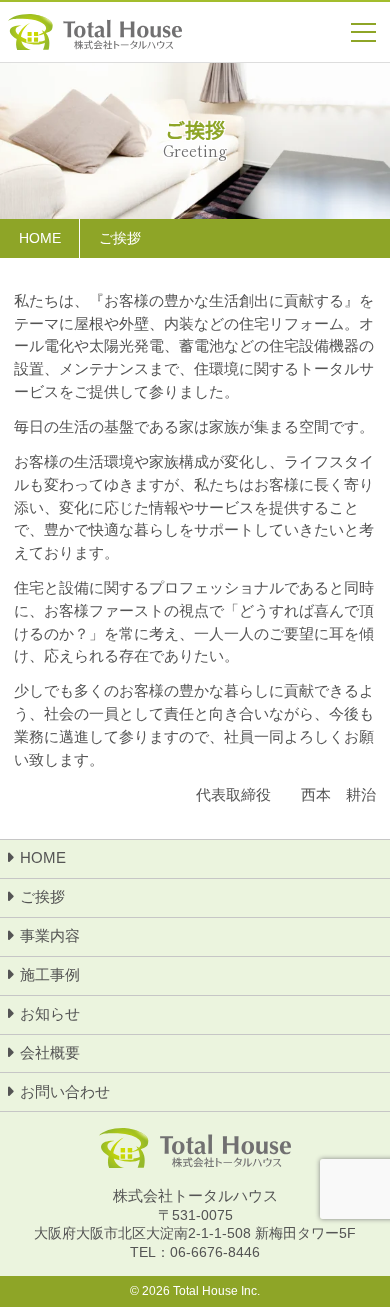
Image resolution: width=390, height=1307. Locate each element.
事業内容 (50, 935)
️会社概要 (50, 1052)
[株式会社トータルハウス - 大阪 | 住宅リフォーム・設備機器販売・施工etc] (95, 32)
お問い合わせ (65, 1091)
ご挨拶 (42, 896)
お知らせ (50, 1013)
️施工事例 (50, 974)
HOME (43, 857)
